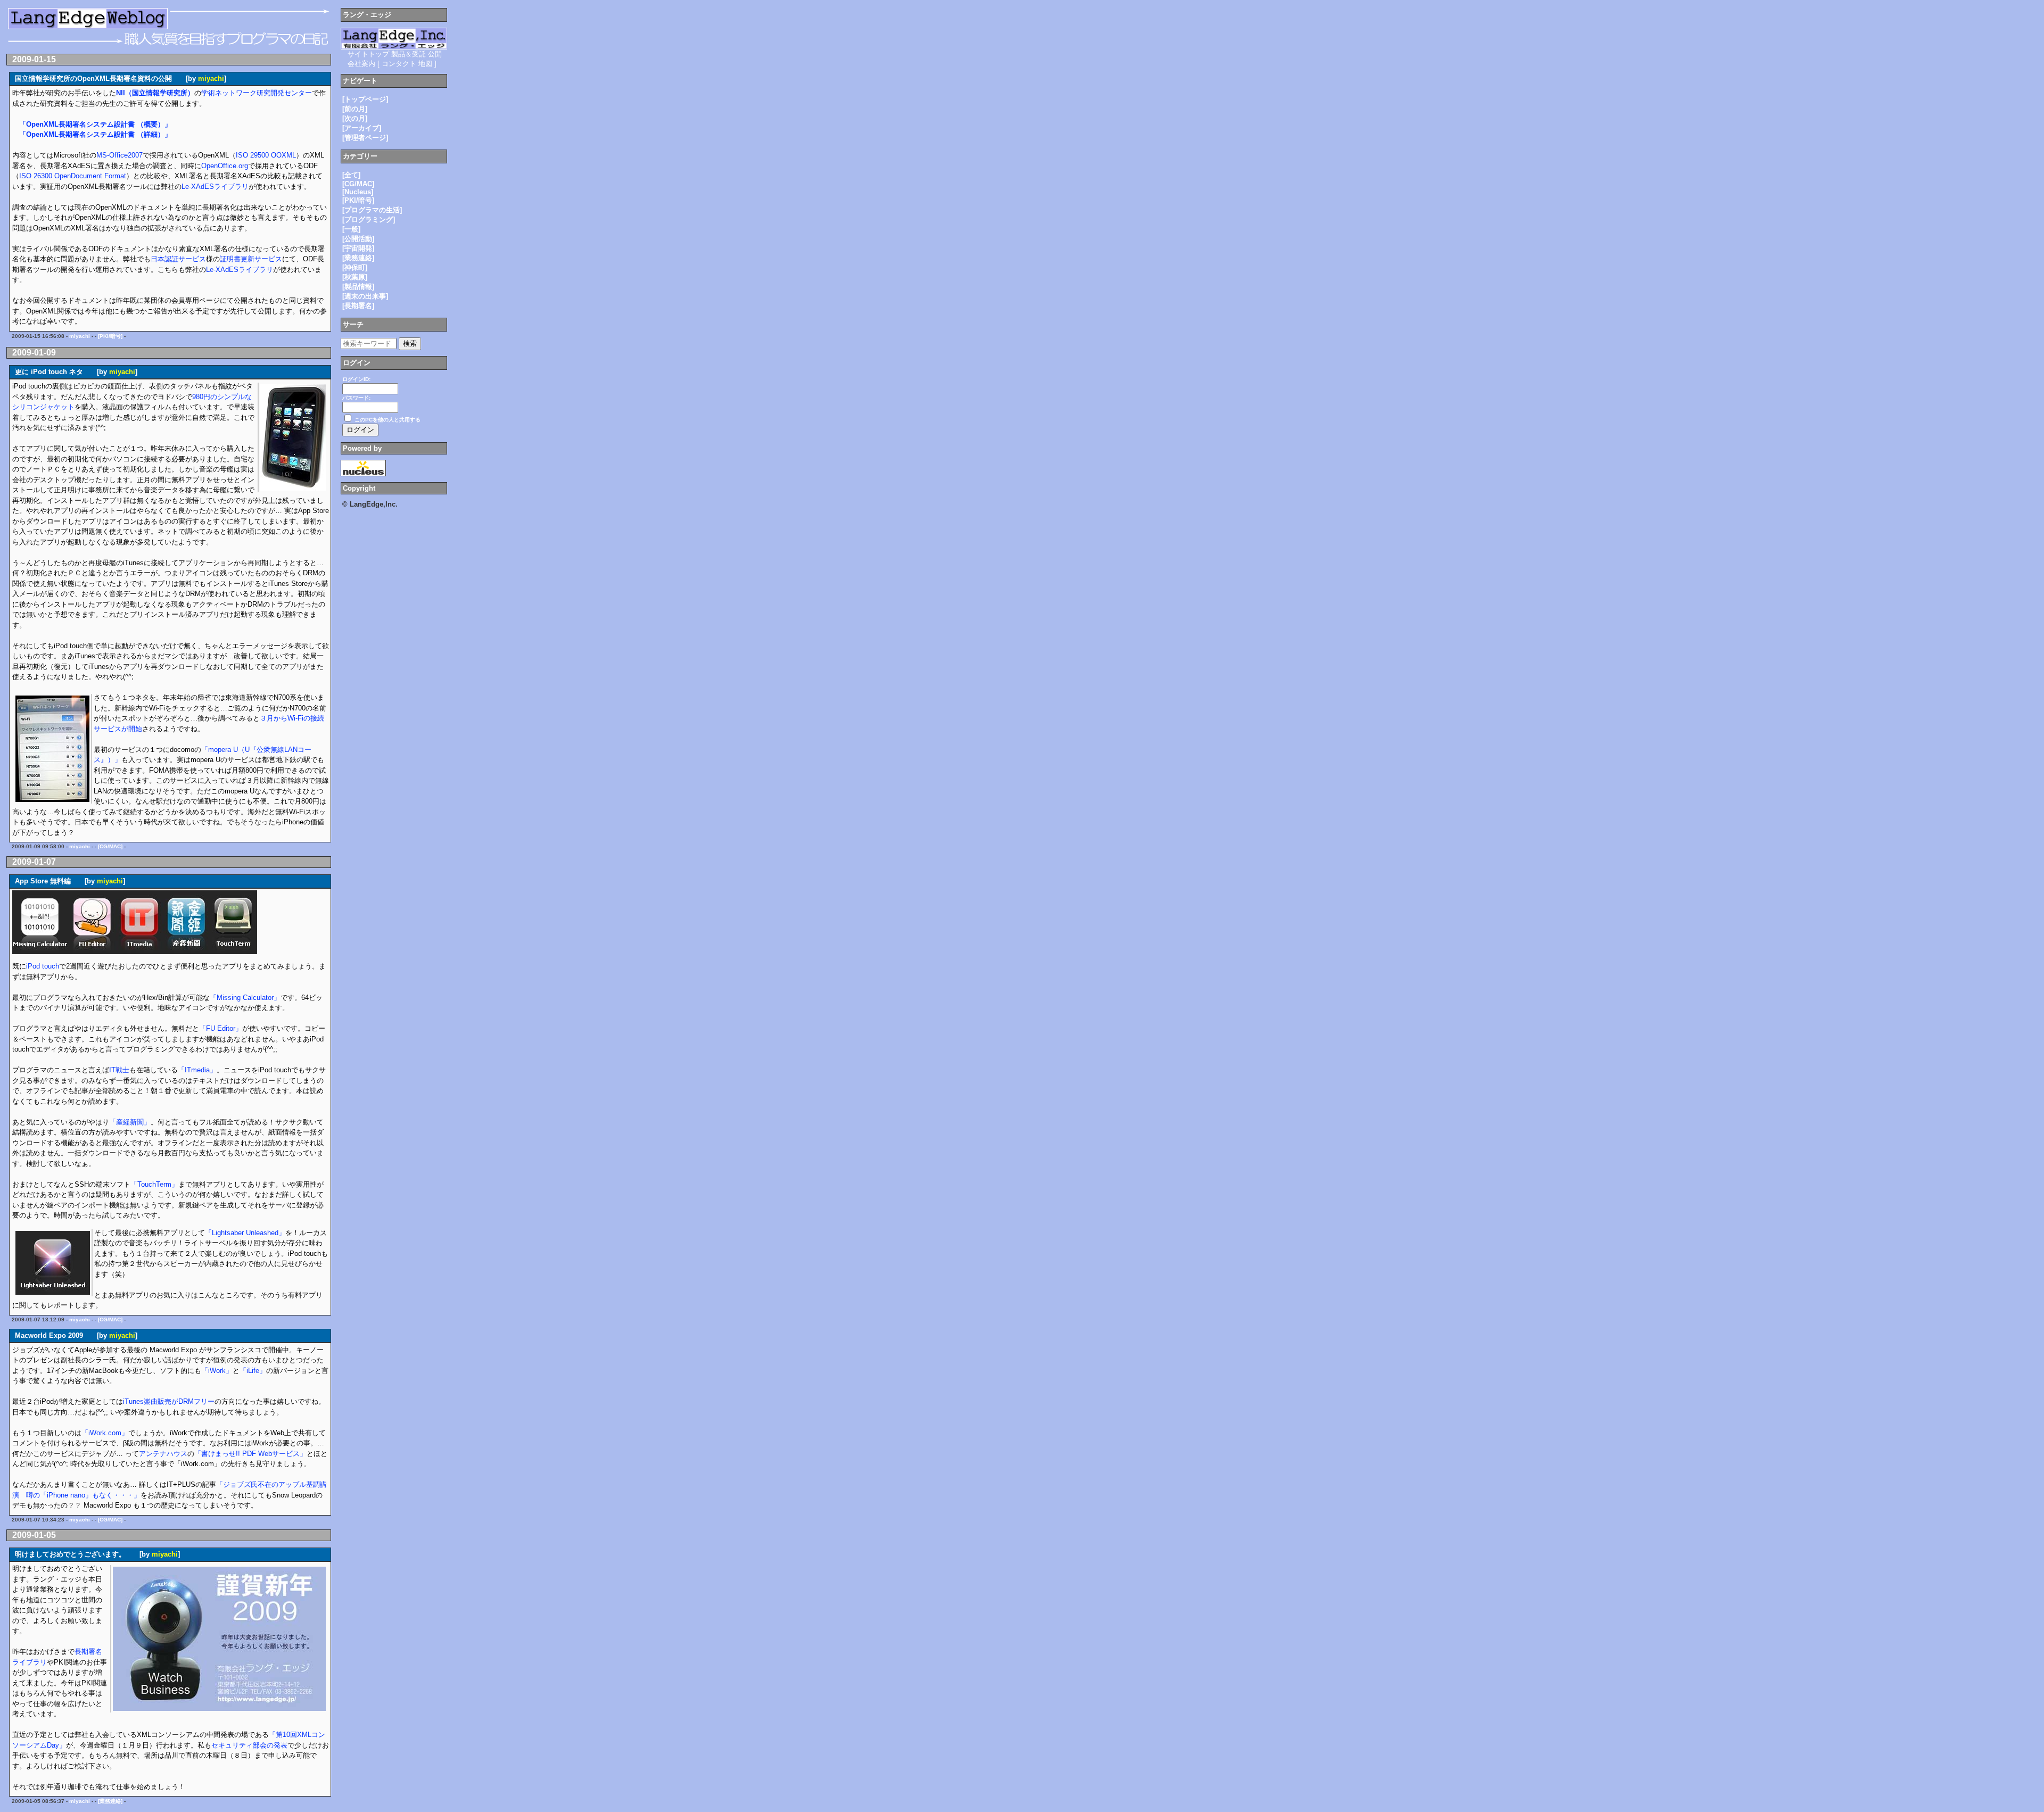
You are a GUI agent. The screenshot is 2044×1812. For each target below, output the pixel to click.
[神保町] (355, 267)
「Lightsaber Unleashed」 (245, 1233)
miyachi (211, 78)
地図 (425, 64)
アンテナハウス (163, 1454)
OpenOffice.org (225, 166)
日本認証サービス (178, 259)
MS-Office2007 (119, 155)
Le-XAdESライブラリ (215, 187)
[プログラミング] (369, 220)
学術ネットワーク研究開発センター (257, 93)
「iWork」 (217, 1371)
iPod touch (43, 966)
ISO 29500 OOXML (266, 155)
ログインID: (356, 379)
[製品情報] (358, 287)
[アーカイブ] (362, 128)
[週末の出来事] (365, 296)
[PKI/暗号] (110, 336)
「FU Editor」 (221, 1028)
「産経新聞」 (130, 1122)
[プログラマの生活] (372, 210)
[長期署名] (358, 306)
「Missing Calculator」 (245, 998)
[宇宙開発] (358, 248)
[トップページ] (365, 99)
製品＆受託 (409, 54)
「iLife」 (253, 1371)
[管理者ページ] (365, 138)
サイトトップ (368, 54)
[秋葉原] (355, 277)
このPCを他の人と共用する (388, 420)
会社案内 (361, 64)
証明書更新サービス (251, 259)
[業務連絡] (110, 1801)
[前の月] (355, 109)
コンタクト (399, 64)
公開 (435, 54)
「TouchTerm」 (154, 1184)
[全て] (351, 175)
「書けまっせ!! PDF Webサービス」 (250, 1454)
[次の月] (355, 118)
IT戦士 (119, 1070)
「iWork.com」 (105, 1433)
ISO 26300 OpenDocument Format (73, 176)
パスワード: (356, 398)
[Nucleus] (358, 192)
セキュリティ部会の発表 (249, 1745)
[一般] (351, 229)
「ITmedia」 (197, 1070)
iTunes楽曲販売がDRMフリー (169, 1401)
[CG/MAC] (110, 846)
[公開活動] (358, 239)
